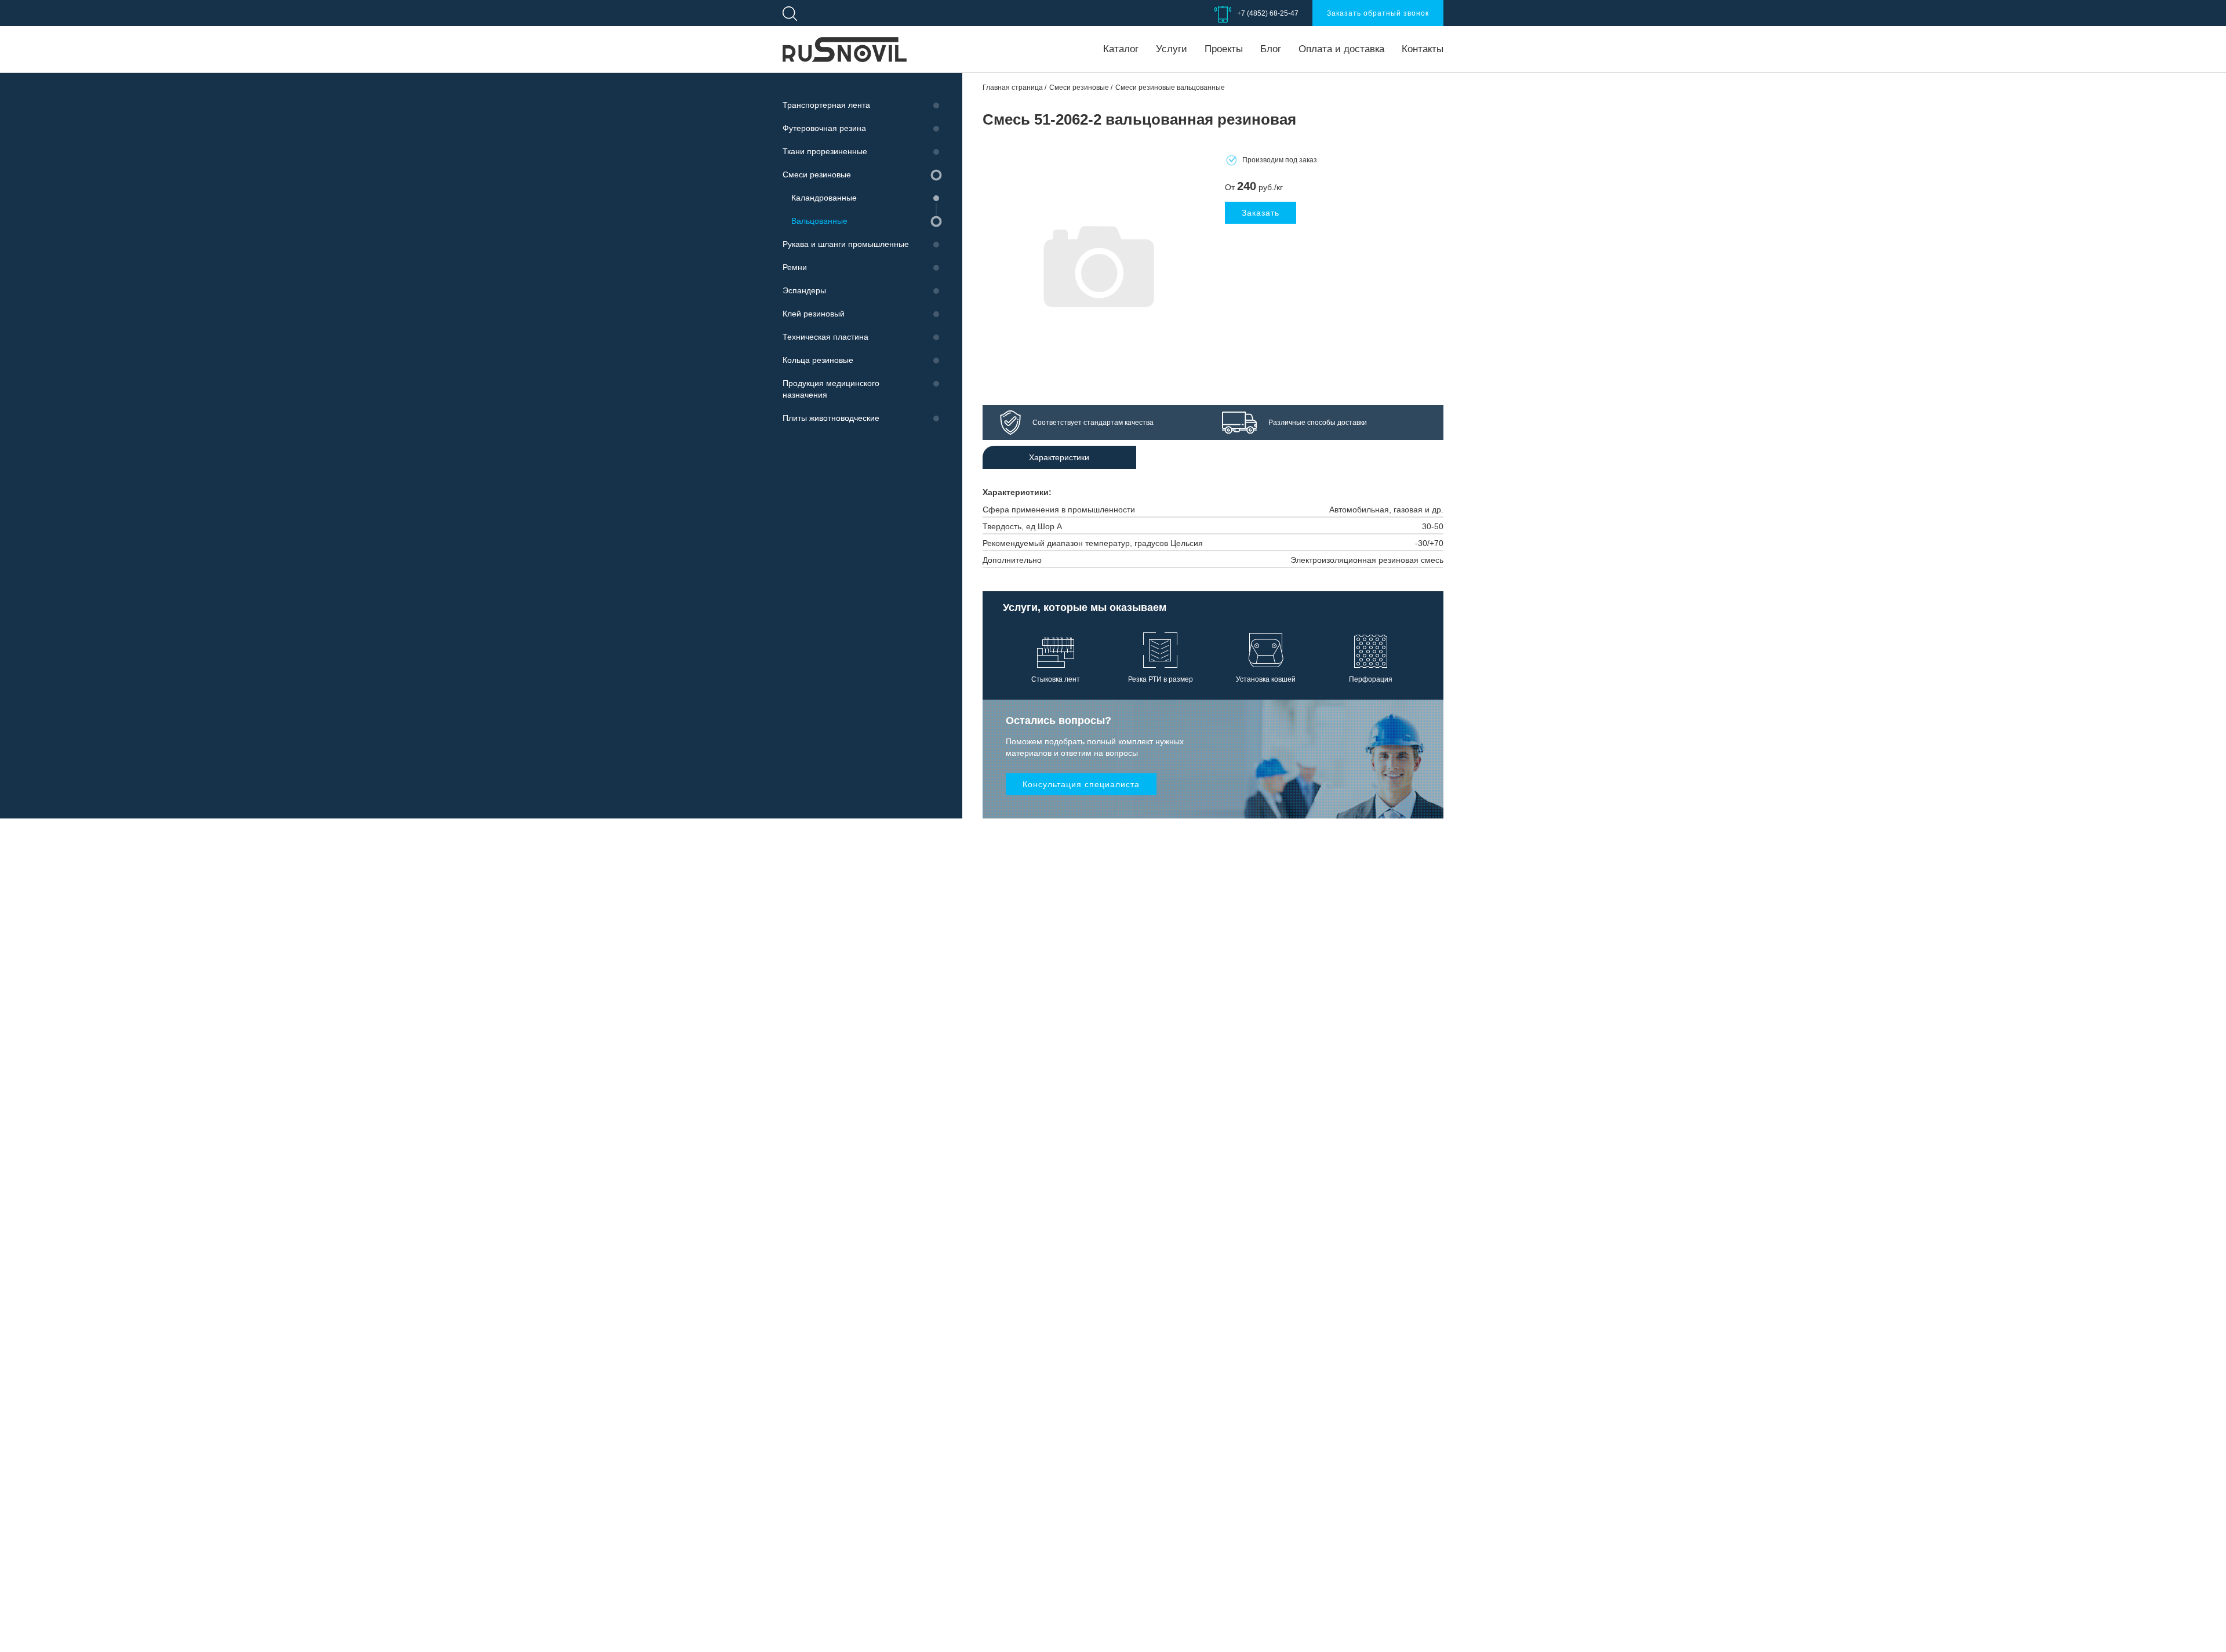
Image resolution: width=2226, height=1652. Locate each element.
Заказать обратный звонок (1378, 13)
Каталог (1121, 49)
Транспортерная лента (826, 105)
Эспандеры (804, 290)
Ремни (795, 267)
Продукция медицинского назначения (831, 389)
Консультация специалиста (1081, 784)
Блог (1271, 49)
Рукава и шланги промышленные (846, 244)
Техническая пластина (825, 337)
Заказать (1261, 213)
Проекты (1224, 49)
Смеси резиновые (817, 174)
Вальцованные (819, 221)
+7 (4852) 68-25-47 (1268, 13)
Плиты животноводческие (831, 418)
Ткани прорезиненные (825, 151)
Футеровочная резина (824, 128)
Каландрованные (824, 198)
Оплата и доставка (1341, 49)
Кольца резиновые (818, 360)
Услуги (1172, 49)
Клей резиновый (814, 314)
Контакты (1423, 49)
